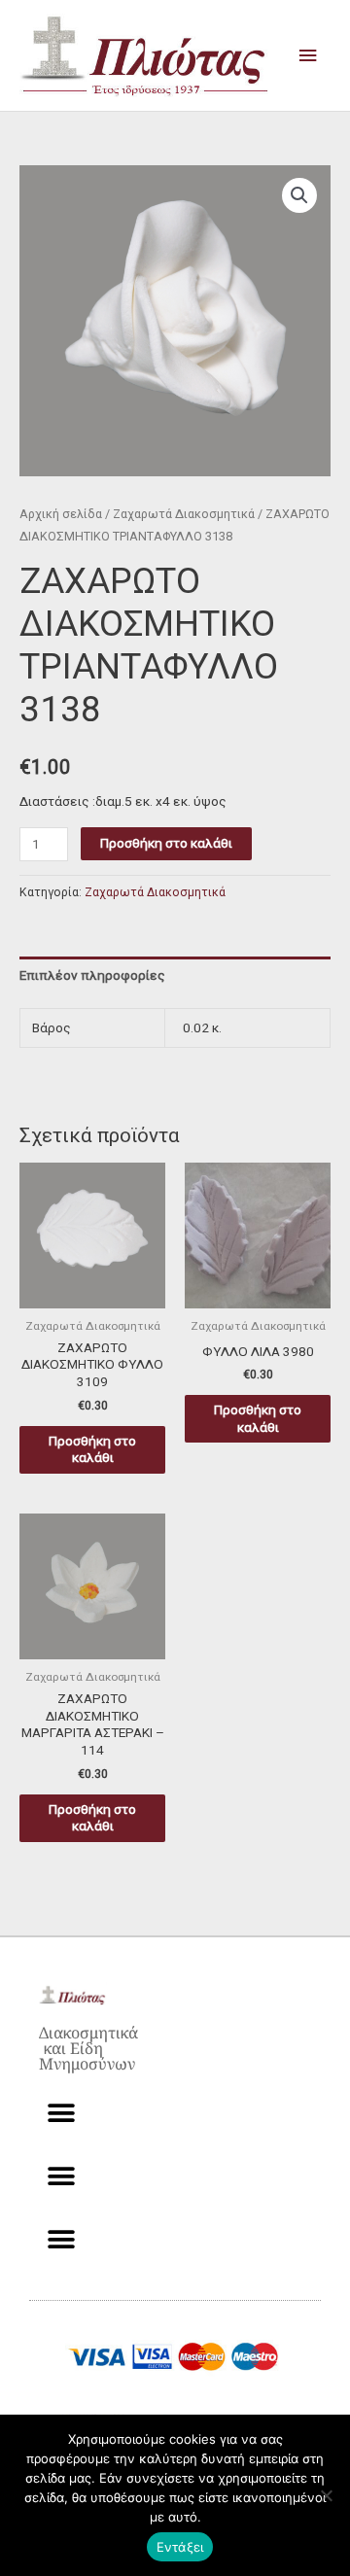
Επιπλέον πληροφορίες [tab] (92, 975)
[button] (299, 195)
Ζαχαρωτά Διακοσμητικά (184, 514)
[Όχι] (326, 2495)
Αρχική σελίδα (61, 514)
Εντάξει (180, 2547)
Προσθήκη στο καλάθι (166, 843)
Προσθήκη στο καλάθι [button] (92, 1449)
